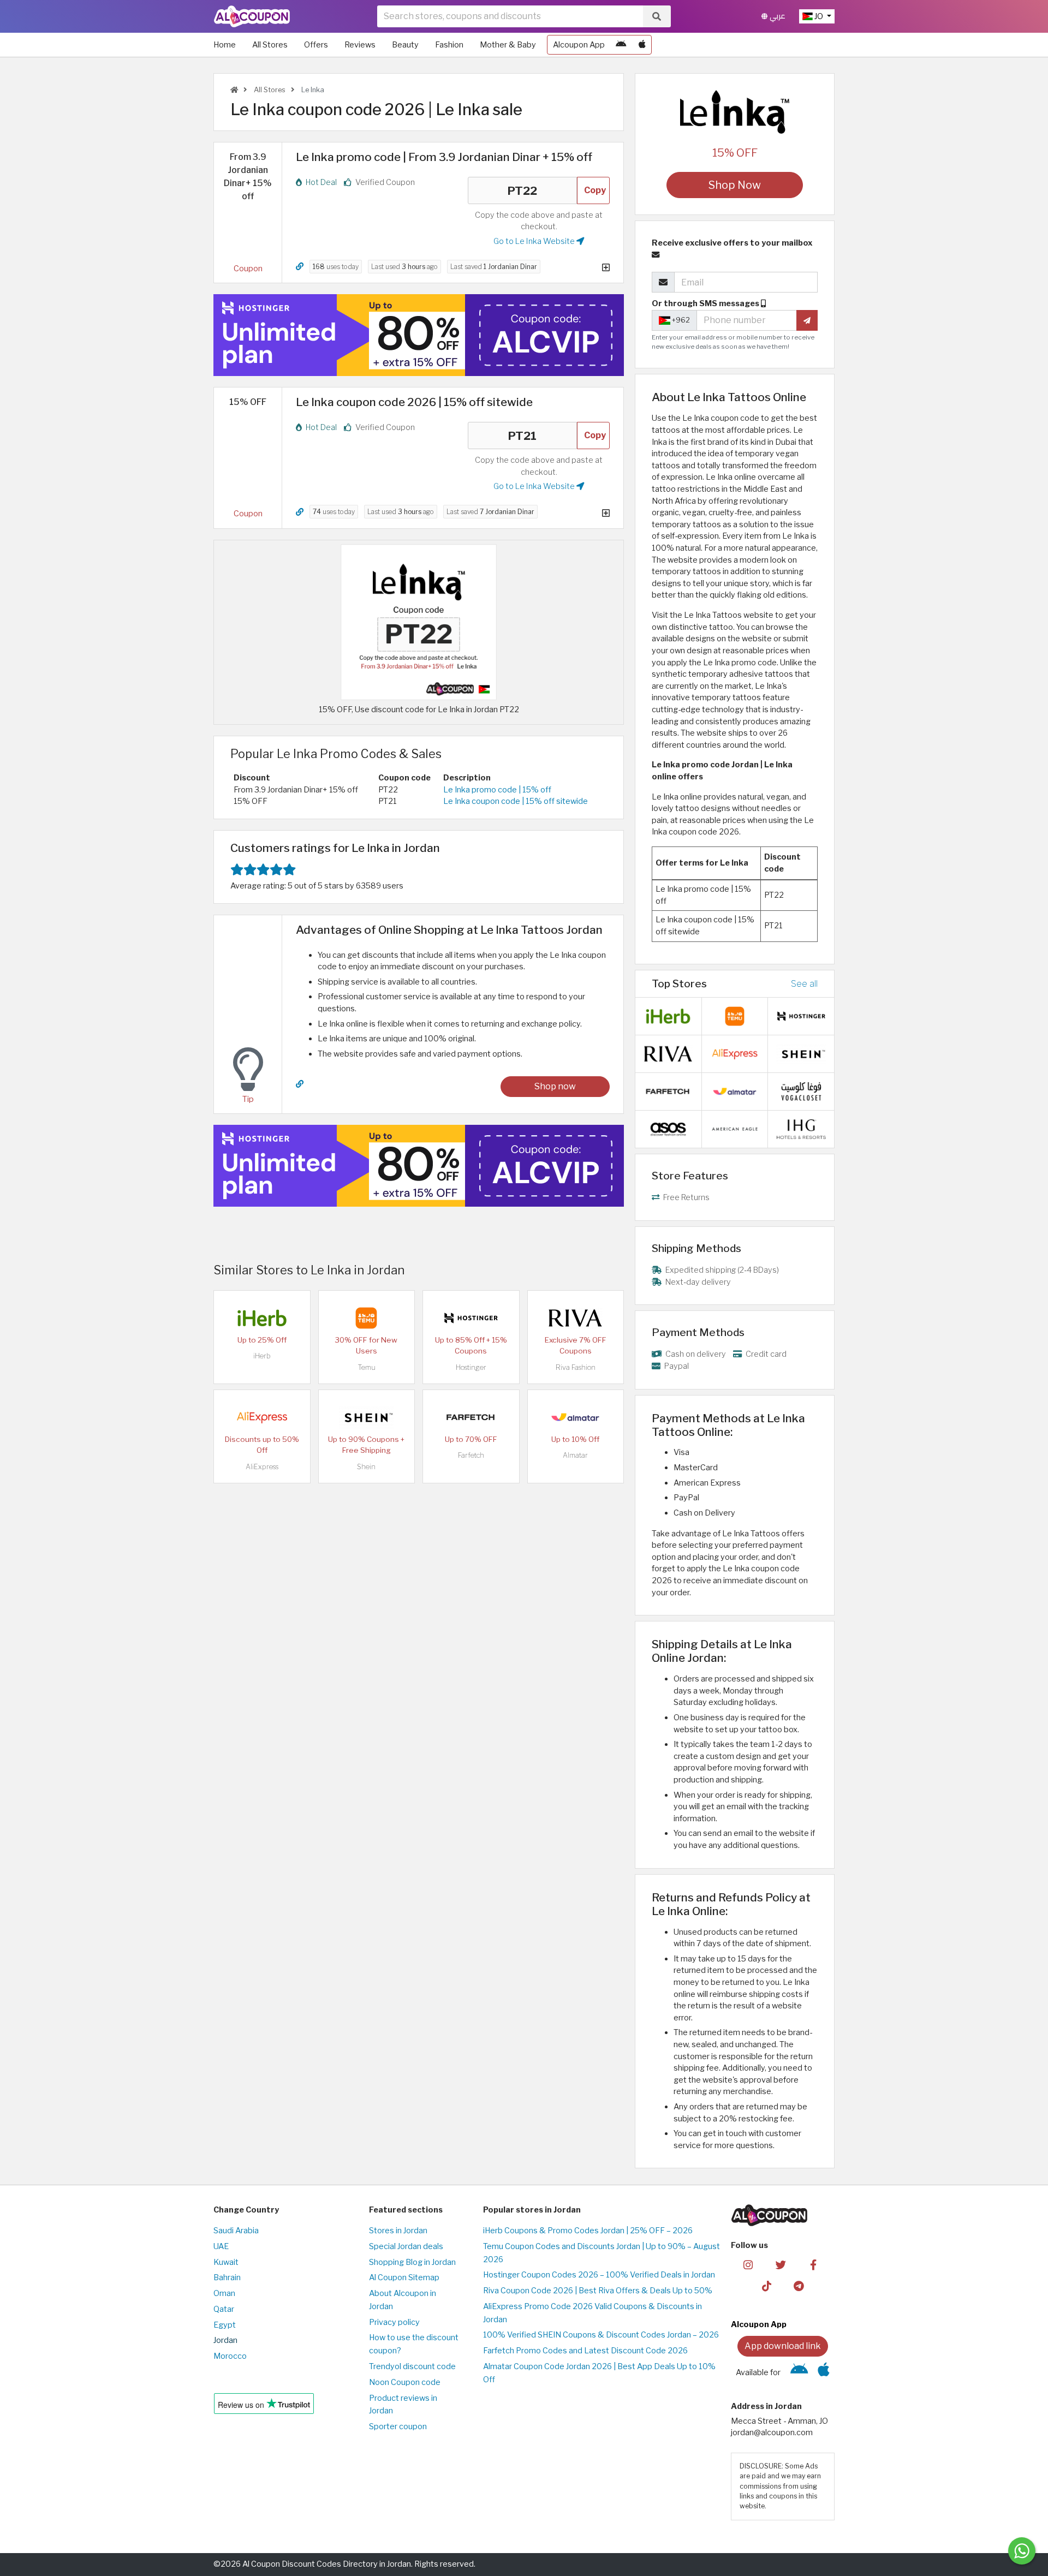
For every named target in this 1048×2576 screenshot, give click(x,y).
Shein (366, 1467)
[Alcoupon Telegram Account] (799, 2286)
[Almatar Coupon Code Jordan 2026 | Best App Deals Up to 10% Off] (575, 1417)
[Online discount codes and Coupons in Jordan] (234, 90)
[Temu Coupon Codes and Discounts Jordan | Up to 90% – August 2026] (366, 1317)
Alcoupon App (579, 45)
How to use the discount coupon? (414, 2344)
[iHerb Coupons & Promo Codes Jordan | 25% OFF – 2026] (262, 1317)
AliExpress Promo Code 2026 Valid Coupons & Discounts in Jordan (593, 2313)
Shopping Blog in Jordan (412, 2262)
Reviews (360, 45)
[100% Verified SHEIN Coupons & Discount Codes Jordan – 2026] (366, 1417)
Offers (316, 45)
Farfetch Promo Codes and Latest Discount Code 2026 (585, 2351)
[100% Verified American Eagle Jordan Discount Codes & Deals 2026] (735, 1129)
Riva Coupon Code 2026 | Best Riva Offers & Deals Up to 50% (598, 2291)
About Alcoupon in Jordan (403, 2300)
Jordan (225, 2340)
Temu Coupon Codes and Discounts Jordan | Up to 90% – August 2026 (602, 2253)
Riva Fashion (576, 1367)
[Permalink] (300, 267)
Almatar (575, 1455)
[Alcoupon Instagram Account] (748, 2264)
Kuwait (226, 2262)
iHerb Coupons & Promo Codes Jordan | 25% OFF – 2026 (588, 2231)
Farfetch (471, 1455)
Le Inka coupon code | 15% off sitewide (516, 801)
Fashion (449, 45)
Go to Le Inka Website (535, 241)
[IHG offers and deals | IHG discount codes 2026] (801, 1129)
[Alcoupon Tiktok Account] (767, 2286)
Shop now (555, 1086)
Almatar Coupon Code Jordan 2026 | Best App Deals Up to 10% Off (599, 2373)
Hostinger (471, 1367)
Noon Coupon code (405, 2382)
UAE (221, 2246)
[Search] (657, 16)
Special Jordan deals (406, 2246)
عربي (776, 16)
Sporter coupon (398, 2426)
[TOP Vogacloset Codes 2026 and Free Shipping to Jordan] (801, 1091)
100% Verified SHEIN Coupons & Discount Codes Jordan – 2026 (601, 2335)
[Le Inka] (735, 111)
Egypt (225, 2325)
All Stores (270, 45)
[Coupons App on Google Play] (621, 45)
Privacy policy (394, 2322)
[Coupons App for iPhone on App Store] (642, 45)
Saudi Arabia (236, 2231)
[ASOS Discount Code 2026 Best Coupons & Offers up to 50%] (668, 1129)
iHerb (262, 1356)
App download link (783, 2346)
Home (225, 45)
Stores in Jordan (398, 2231)
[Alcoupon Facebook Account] (813, 2264)
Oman (224, 2293)
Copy (595, 190)
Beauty (405, 45)
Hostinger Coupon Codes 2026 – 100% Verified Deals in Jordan (599, 2275)
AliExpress (262, 1467)
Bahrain (227, 2277)
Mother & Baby (508, 45)
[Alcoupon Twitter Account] (781, 2264)
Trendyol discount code (412, 2366)
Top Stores (679, 983)
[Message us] (1022, 2551)
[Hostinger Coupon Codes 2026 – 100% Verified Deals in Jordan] (471, 1317)
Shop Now (735, 185)
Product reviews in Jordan (403, 2405)
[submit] (807, 320)
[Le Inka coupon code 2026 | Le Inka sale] (419, 621)
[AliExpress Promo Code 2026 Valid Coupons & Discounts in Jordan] (262, 1417)
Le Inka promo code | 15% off (497, 790)
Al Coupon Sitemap (404, 2277)
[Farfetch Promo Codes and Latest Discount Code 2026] (471, 1417)
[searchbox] (510, 16)
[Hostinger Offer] (419, 335)
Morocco (230, 2356)
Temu (367, 1367)
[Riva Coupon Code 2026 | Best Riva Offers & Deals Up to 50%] (575, 1317)
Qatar (224, 2309)
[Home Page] (252, 16)
